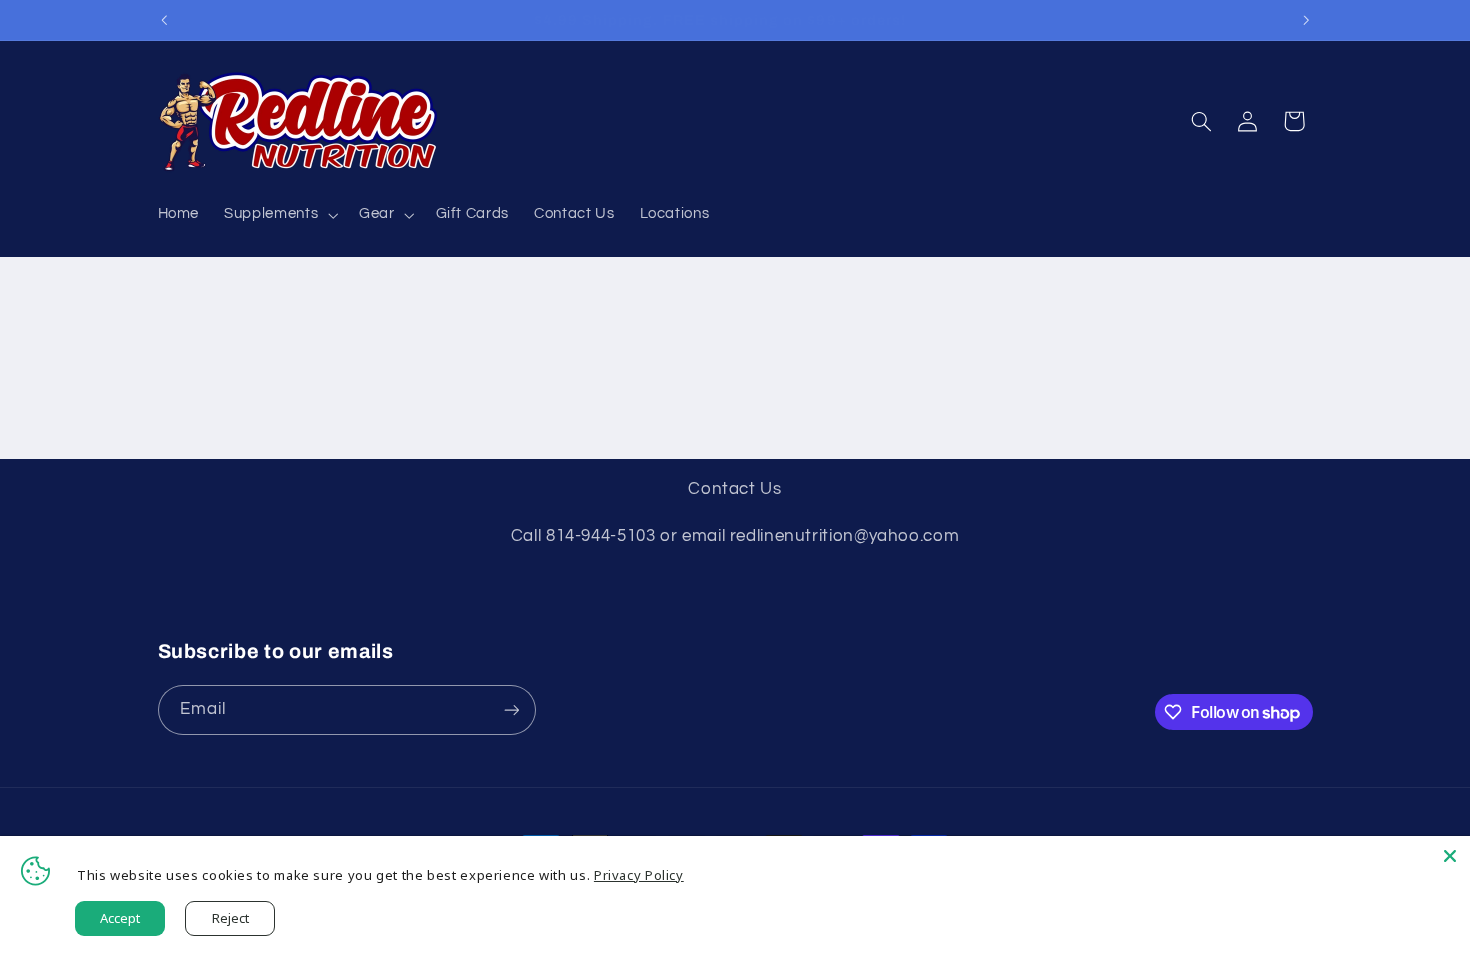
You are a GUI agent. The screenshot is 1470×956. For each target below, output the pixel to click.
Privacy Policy (639, 875)
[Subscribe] (511, 709)
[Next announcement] (1306, 20)
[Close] (1450, 856)
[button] (279, 215)
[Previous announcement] (164, 20)
